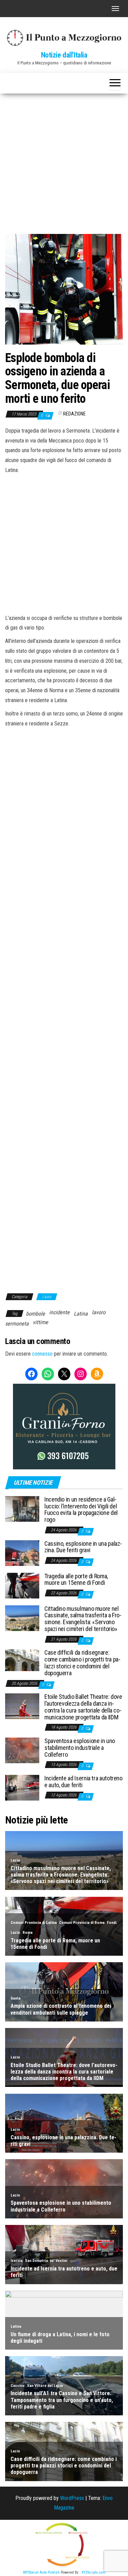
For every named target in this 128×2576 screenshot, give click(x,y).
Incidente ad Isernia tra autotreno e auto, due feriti (83, 1782)
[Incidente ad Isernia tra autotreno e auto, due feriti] (22, 1787)
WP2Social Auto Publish (41, 2572)
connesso (42, 1354)
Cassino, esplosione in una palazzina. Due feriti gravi (83, 1547)
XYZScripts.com (94, 2572)
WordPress (72, 2498)
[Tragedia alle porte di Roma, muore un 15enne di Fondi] (22, 1585)
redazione (74, 414)
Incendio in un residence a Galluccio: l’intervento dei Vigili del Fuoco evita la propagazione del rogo (81, 1509)
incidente (59, 1312)
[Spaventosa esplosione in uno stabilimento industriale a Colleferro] (22, 1750)
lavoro (99, 1312)
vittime (40, 1322)
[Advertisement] (64, 161)
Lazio (47, 1297)
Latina (81, 1314)
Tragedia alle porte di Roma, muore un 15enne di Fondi (76, 1579)
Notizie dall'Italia (64, 55)
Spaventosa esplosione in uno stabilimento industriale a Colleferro (80, 1748)
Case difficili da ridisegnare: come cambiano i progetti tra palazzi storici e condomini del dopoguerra (82, 1663)
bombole (35, 1314)
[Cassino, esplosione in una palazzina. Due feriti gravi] (22, 1552)
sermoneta (17, 1324)
